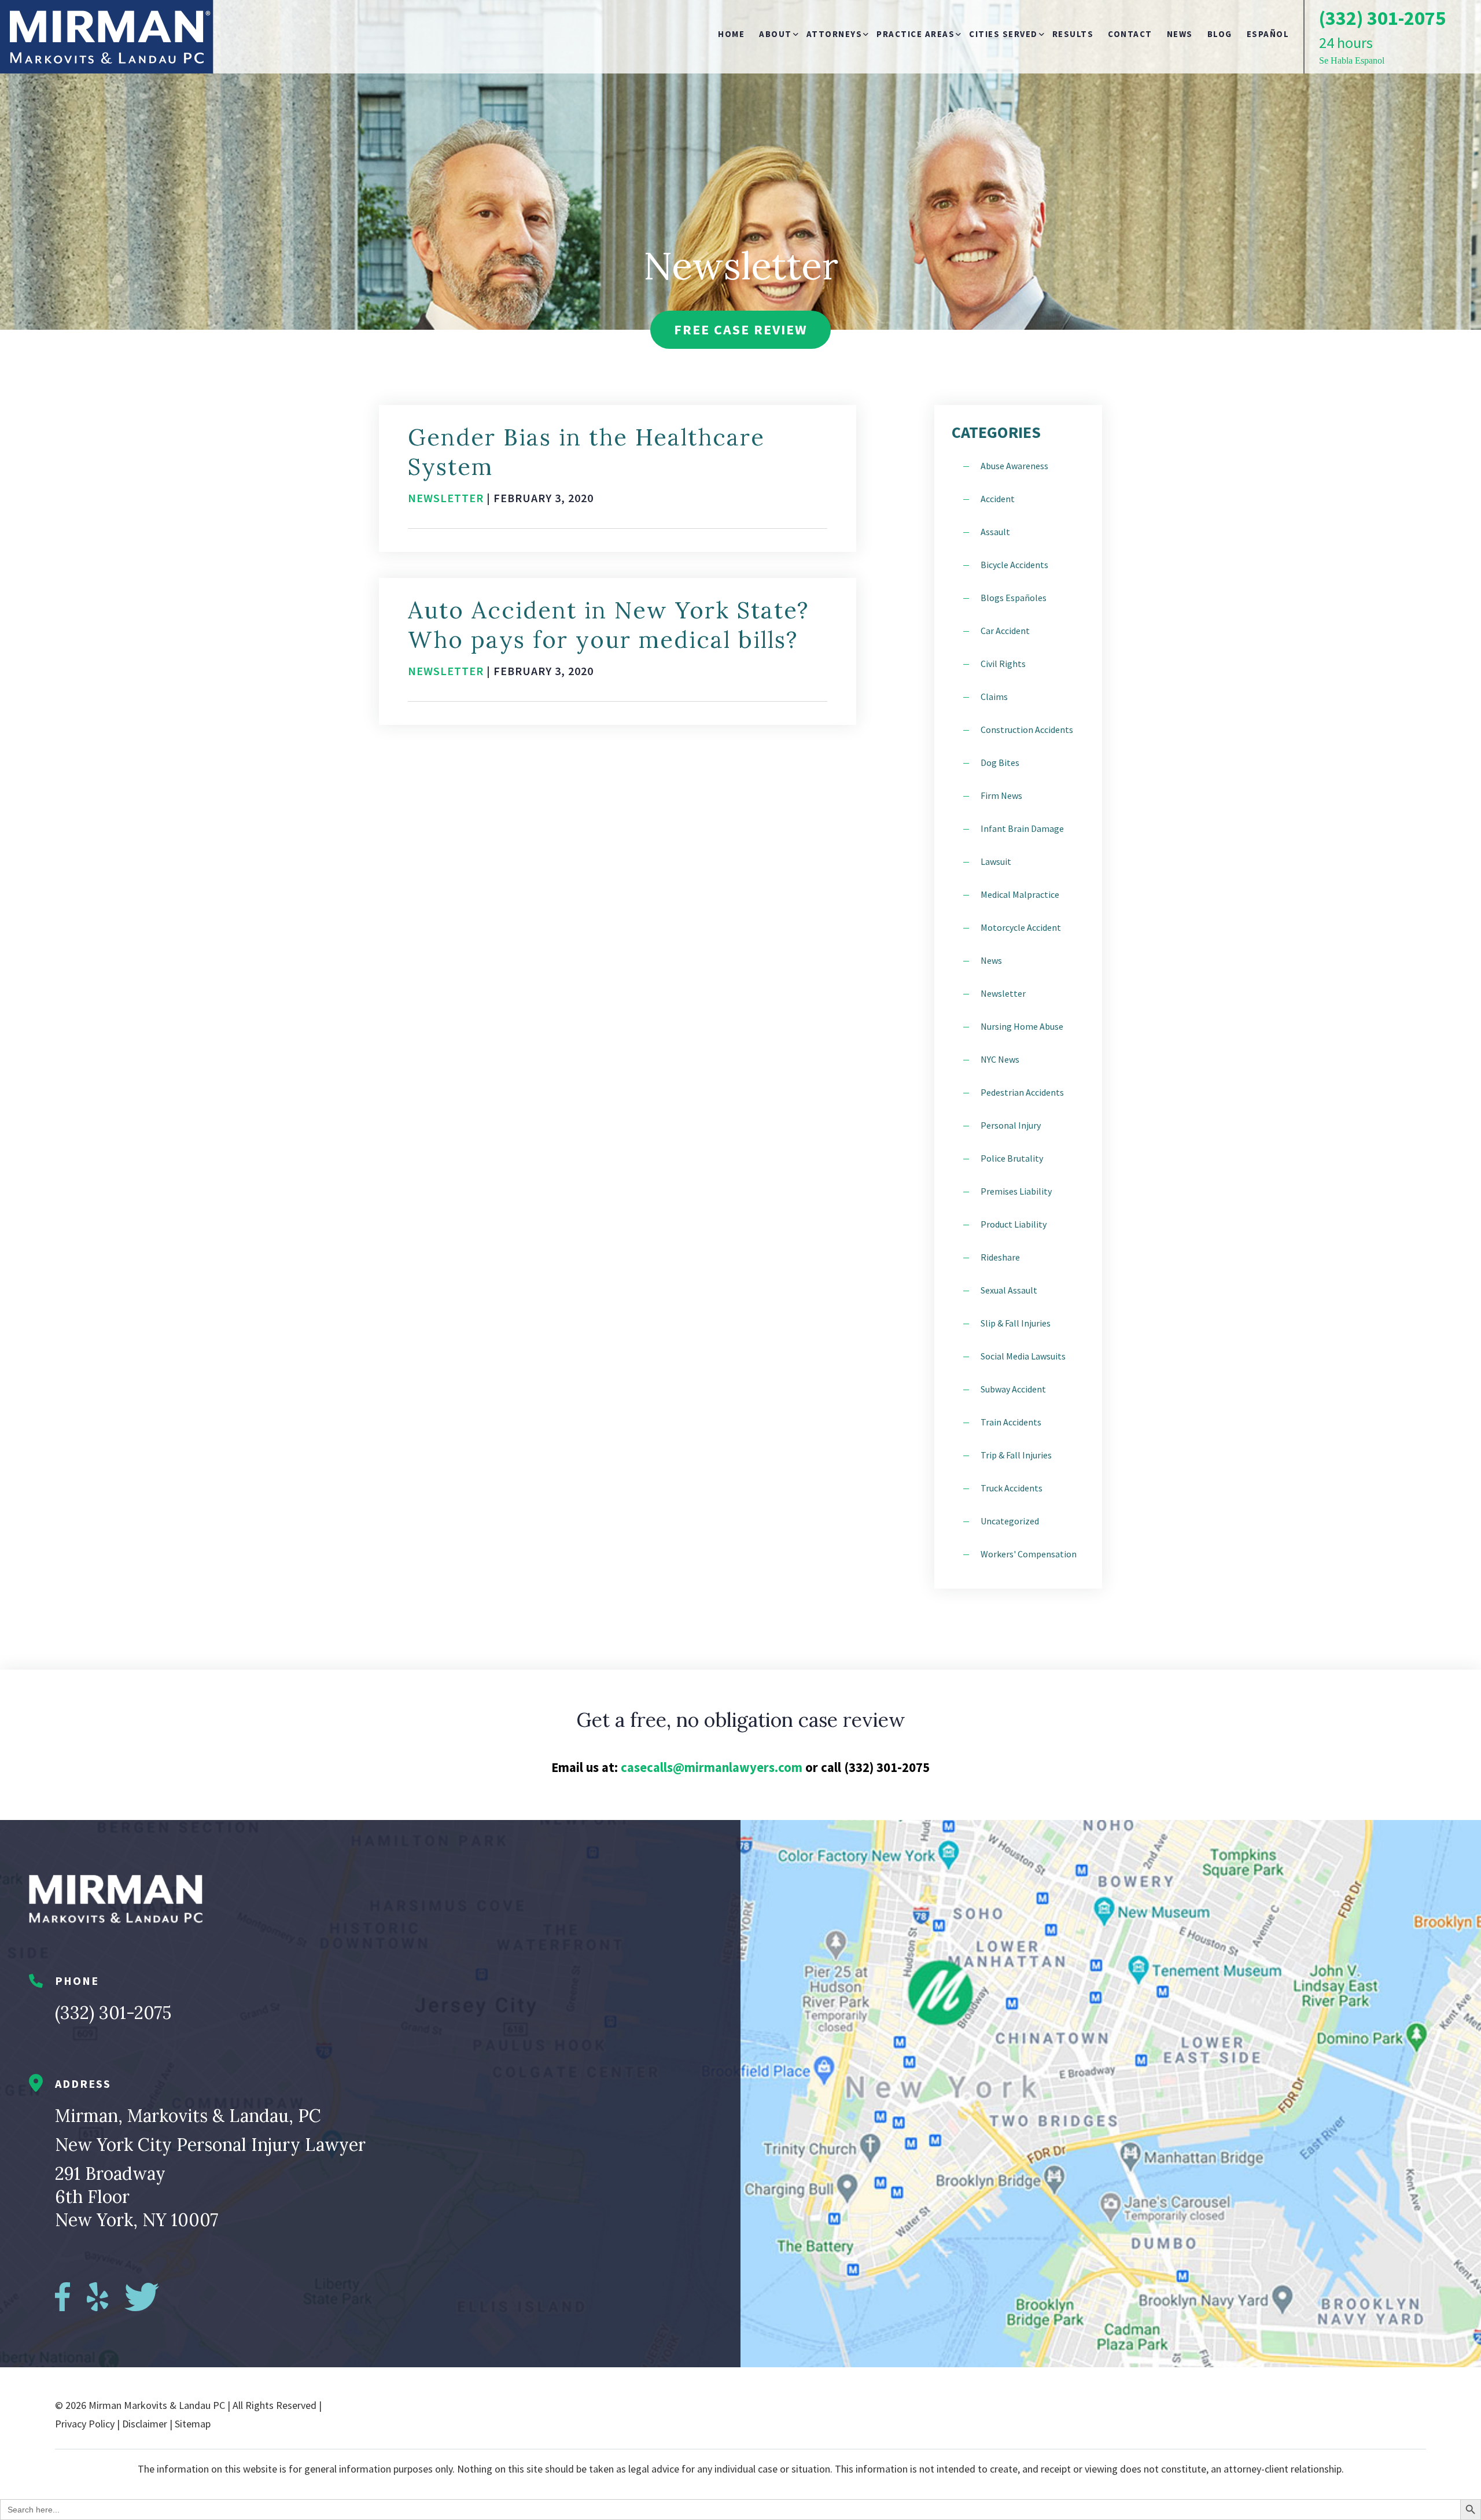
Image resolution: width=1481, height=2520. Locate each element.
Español (1268, 34)
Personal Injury (1011, 1125)
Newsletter (446, 498)
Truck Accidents (1012, 1488)
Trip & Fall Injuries (1016, 1455)
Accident (998, 499)
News (1180, 34)
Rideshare (1000, 1257)
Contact (1130, 34)
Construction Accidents (1027, 730)
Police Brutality (1012, 1158)
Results (1073, 34)
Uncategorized (1010, 1521)
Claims (994, 697)
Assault (995, 532)
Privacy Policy (85, 2424)
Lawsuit (996, 861)
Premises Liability (1016, 1191)
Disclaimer (145, 2424)
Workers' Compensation (1029, 1554)
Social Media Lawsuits (1023, 1356)
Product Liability (1014, 1224)
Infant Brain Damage (1022, 828)
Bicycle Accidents (1014, 565)
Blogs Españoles (1014, 598)
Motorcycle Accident (1021, 927)
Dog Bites (1000, 762)
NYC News (1000, 1059)
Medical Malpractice (1020, 894)
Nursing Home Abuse (1022, 1026)
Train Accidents (1011, 1422)
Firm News (1001, 795)
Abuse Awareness (1014, 466)
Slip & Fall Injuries (1016, 1323)
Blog (1220, 34)
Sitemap (193, 2424)
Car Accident (1005, 631)
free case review (741, 329)
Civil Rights (1003, 664)
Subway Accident (1013, 1389)
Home (731, 34)
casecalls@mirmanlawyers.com (712, 1767)
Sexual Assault (1009, 1290)
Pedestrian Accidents (1022, 1092)
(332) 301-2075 (113, 2013)
